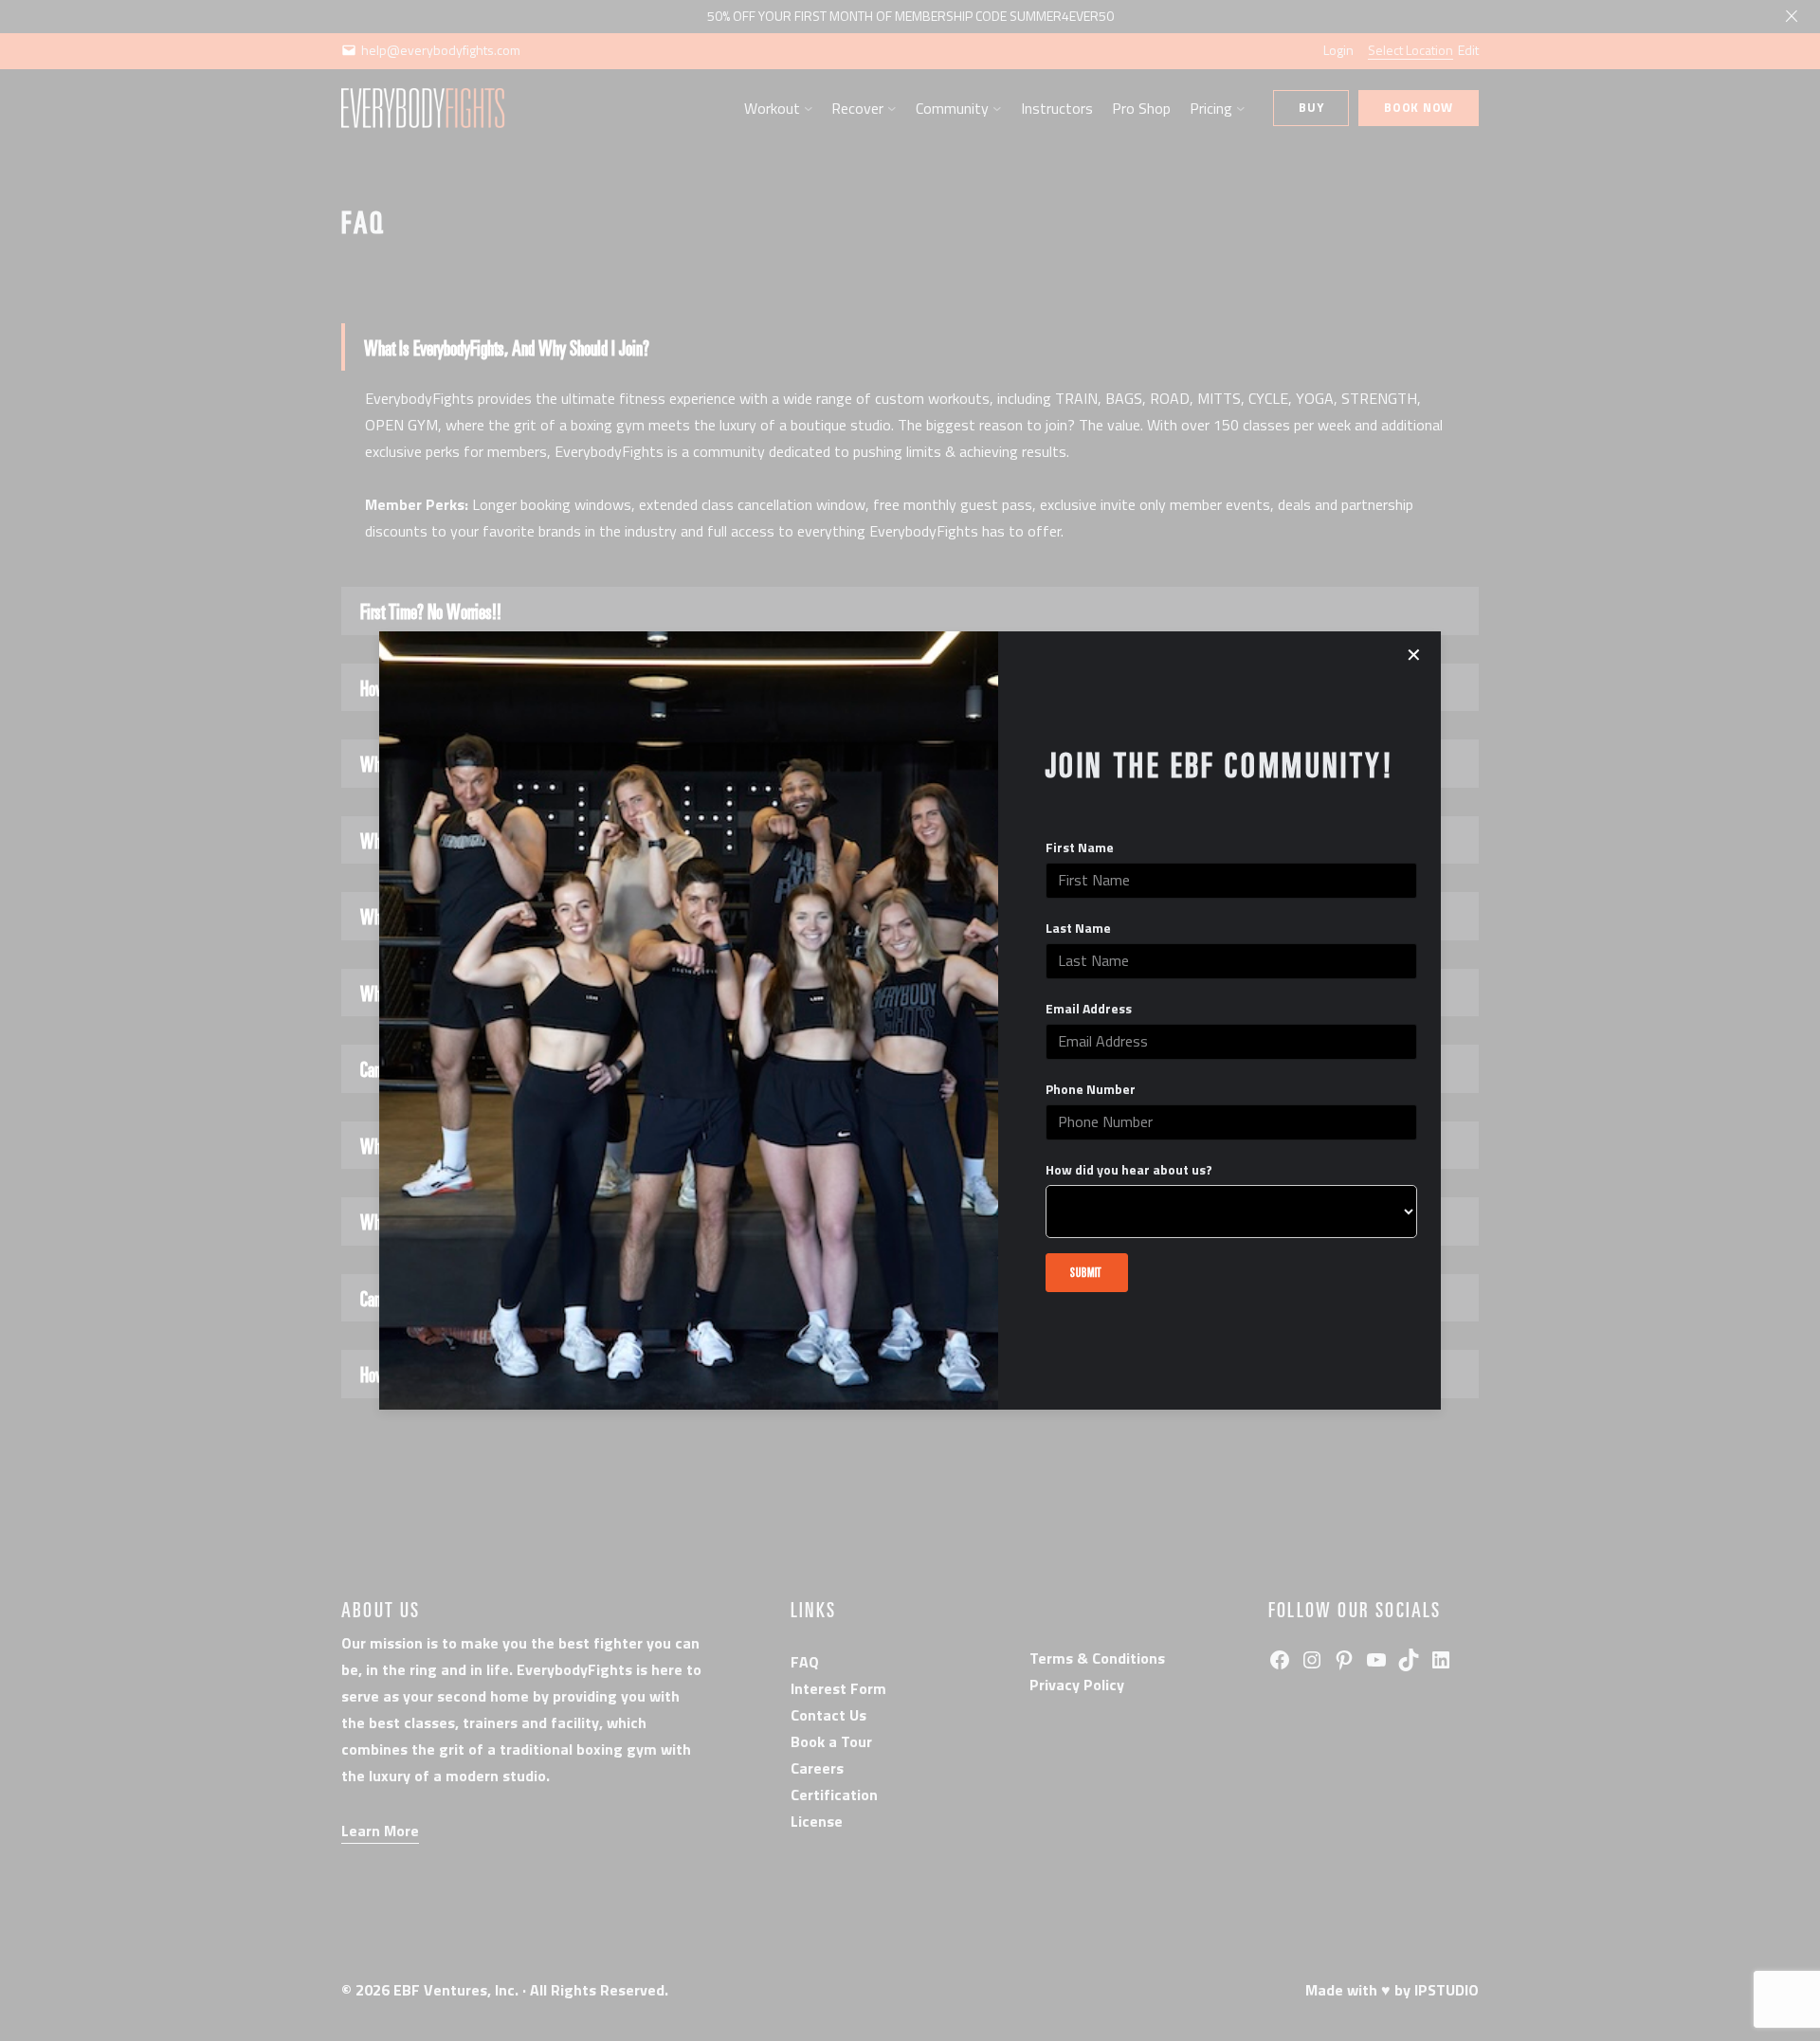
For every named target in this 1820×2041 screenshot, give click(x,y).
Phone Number (1091, 1089)
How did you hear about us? (1129, 1170)
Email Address (1089, 1009)
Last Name (1078, 928)
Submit (1086, 1272)
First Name (1080, 847)
